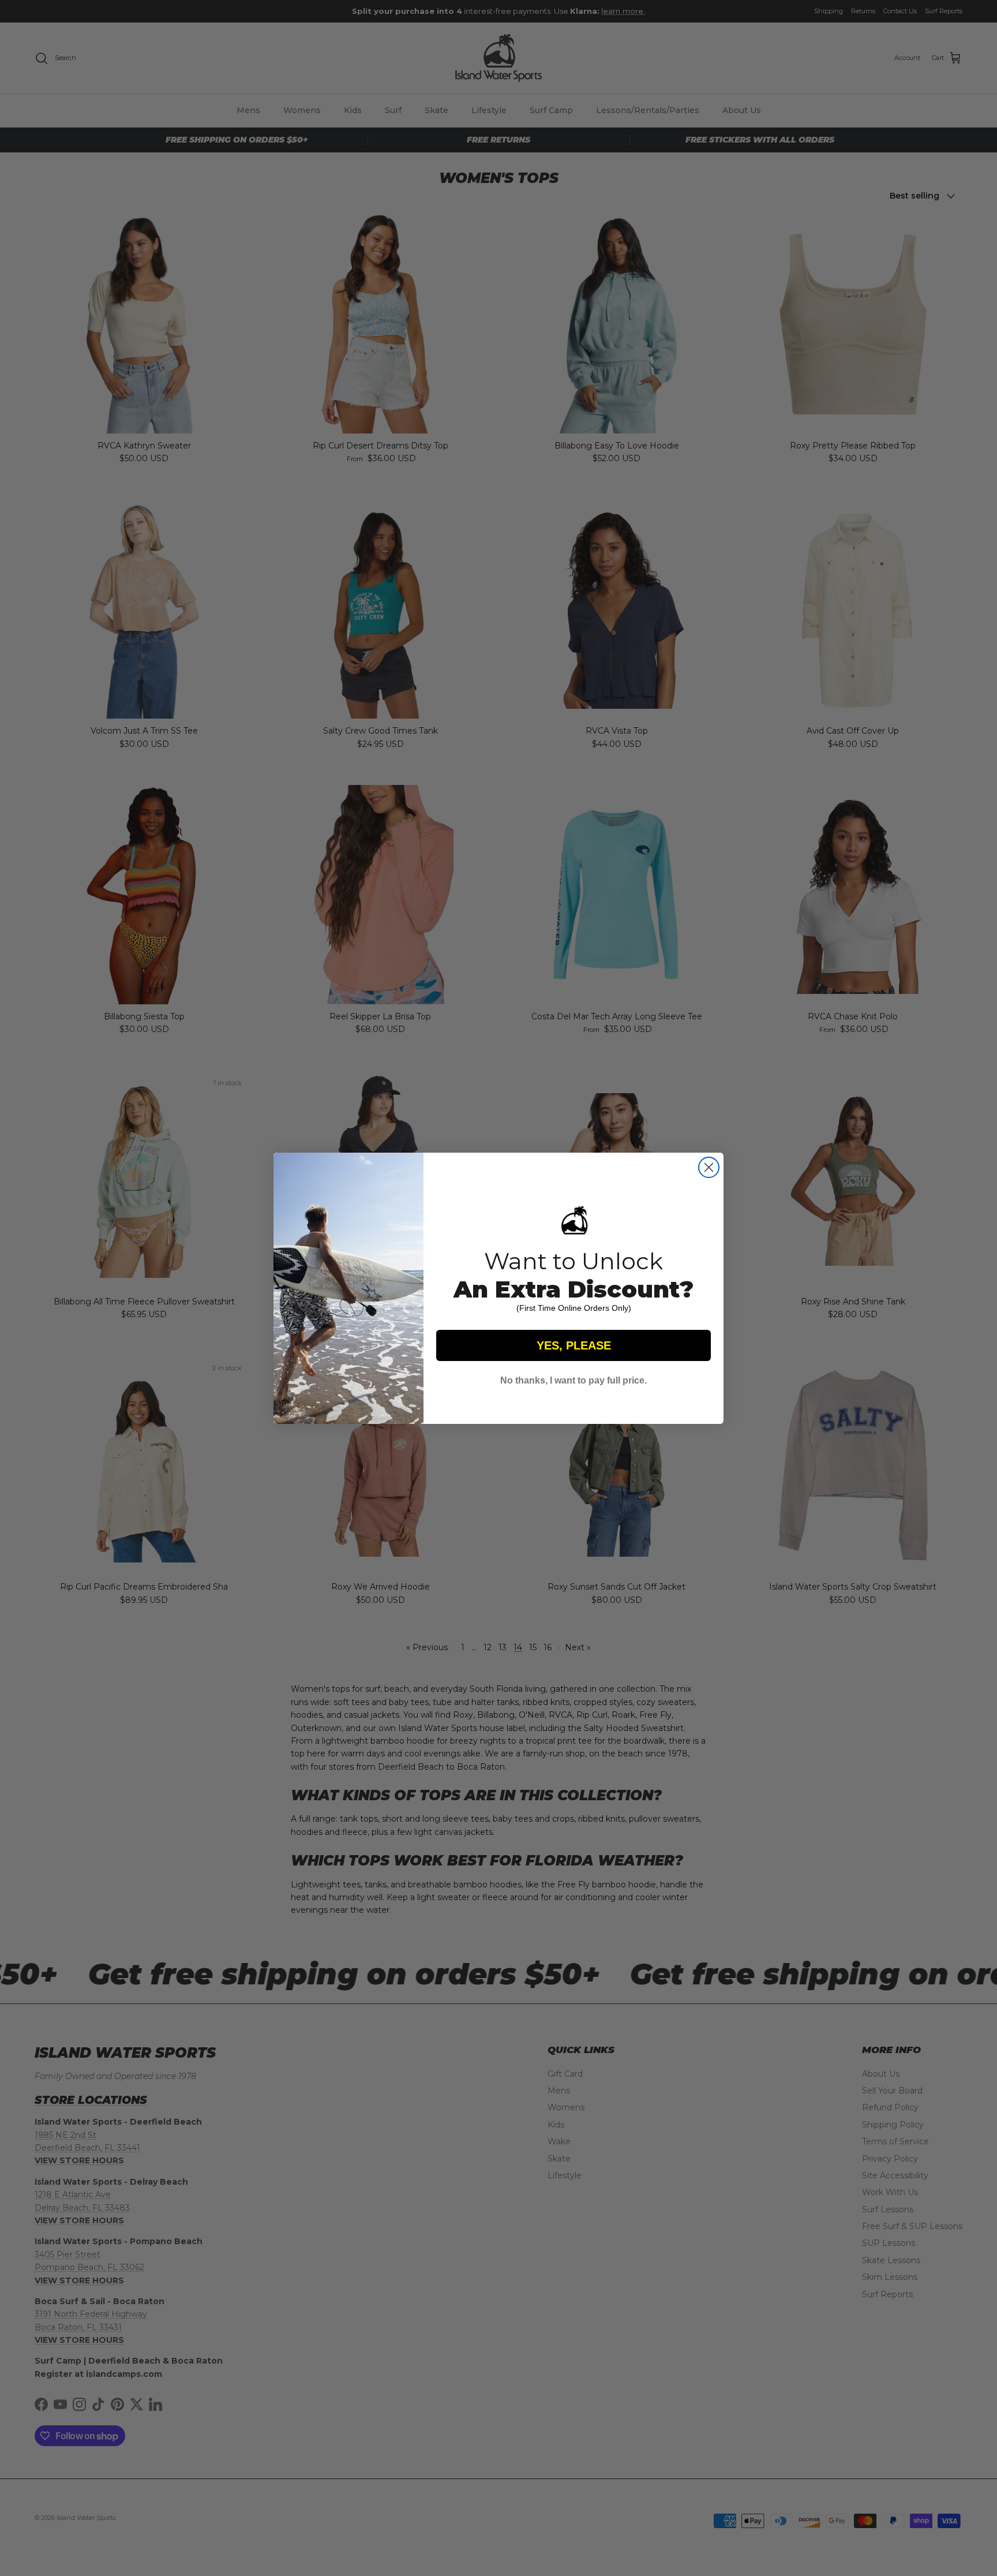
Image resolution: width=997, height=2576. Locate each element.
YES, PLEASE (574, 1345)
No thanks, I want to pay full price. (574, 1380)
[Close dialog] (709, 1167)
